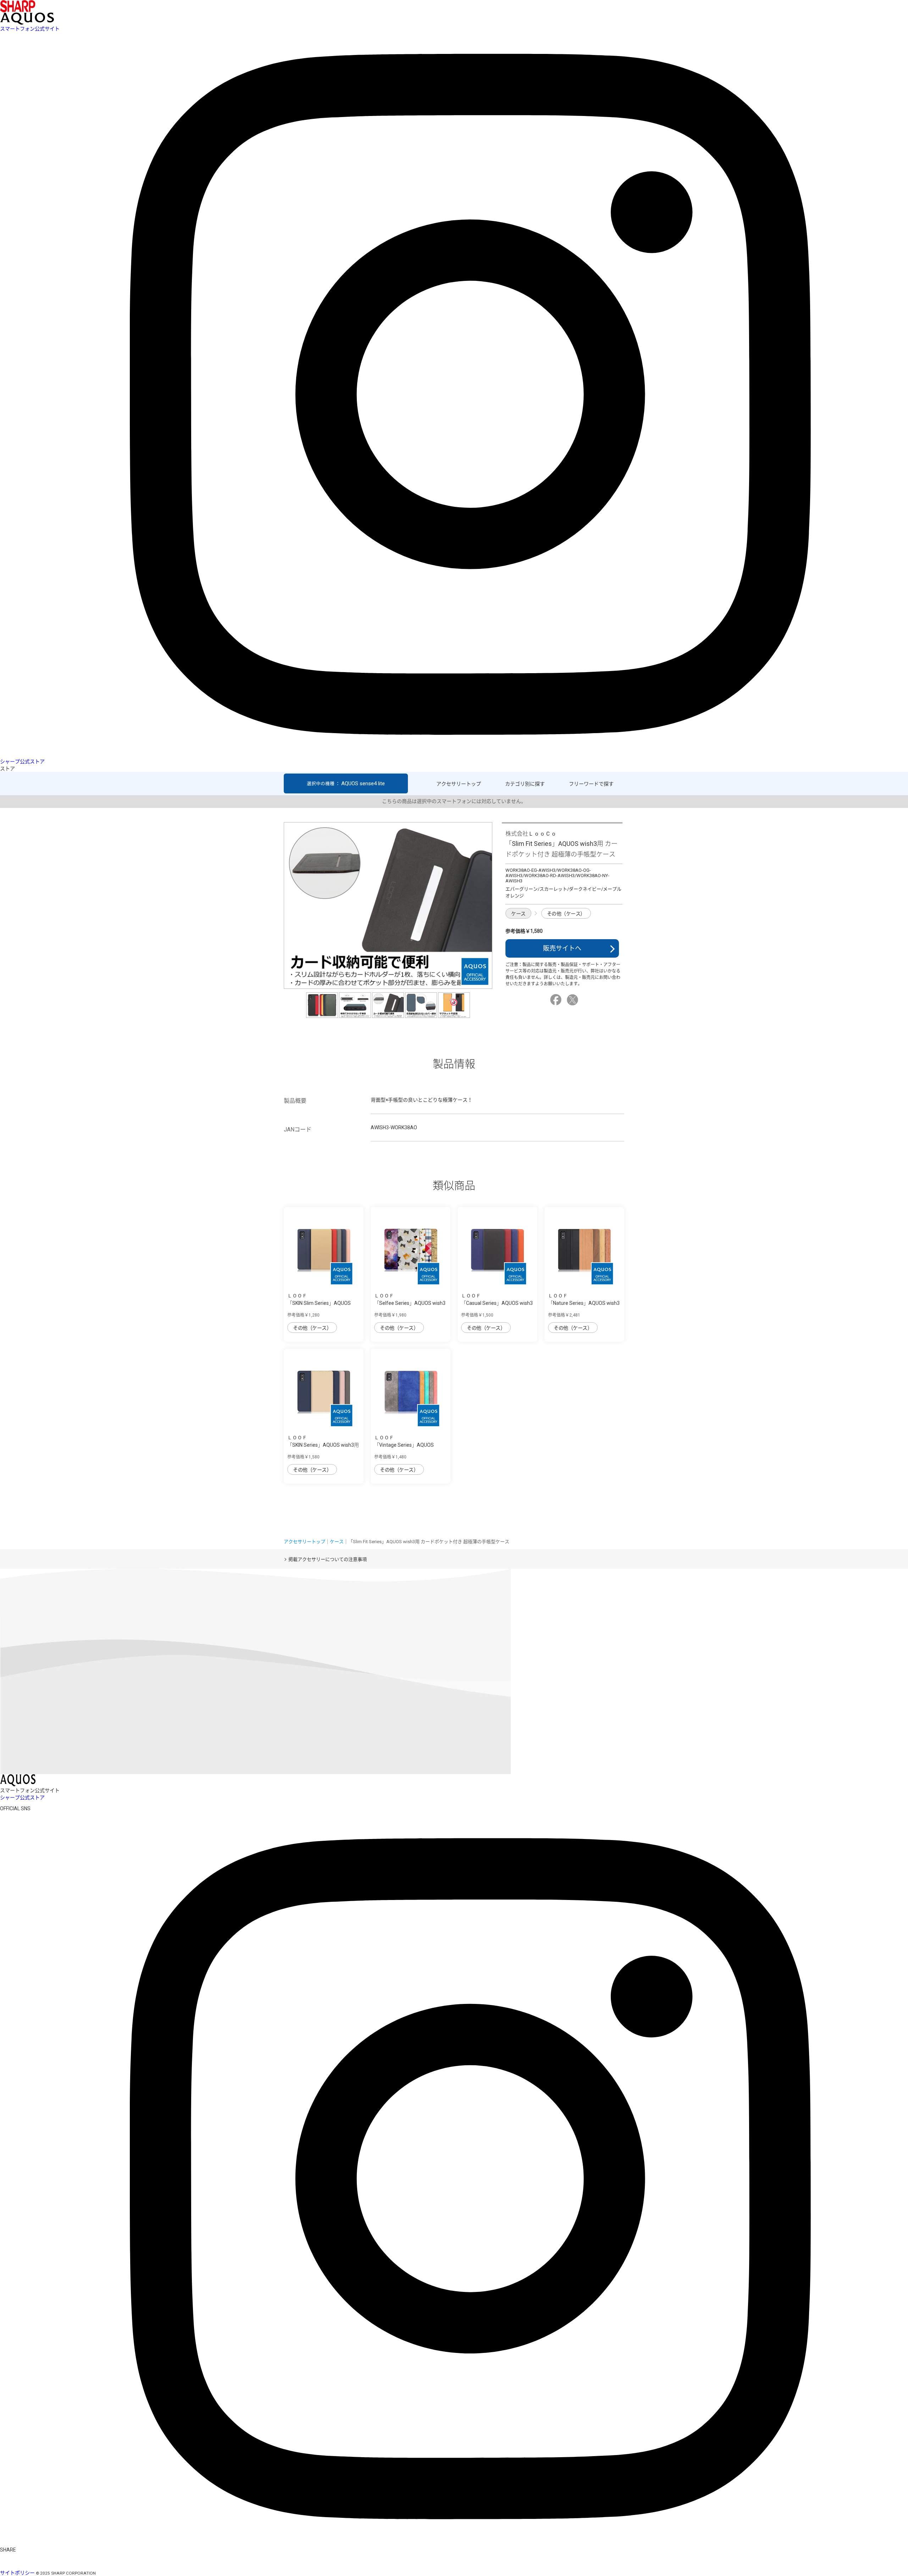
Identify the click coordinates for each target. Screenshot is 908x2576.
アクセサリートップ (459, 784)
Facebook (557, 1000)
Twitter (574, 1000)
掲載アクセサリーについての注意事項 (328, 1559)
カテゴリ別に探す (525, 784)
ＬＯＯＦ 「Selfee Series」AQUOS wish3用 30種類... (410, 1303)
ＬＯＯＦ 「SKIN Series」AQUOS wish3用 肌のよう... (323, 1445)
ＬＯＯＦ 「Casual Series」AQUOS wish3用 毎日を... (497, 1303)
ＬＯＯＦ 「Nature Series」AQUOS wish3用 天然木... (584, 1303)
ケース (518, 914)
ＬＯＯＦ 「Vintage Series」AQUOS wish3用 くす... (404, 1445)
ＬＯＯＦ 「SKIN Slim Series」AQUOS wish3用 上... (319, 1303)
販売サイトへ (562, 948)
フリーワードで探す (591, 784)
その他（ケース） (566, 914)
